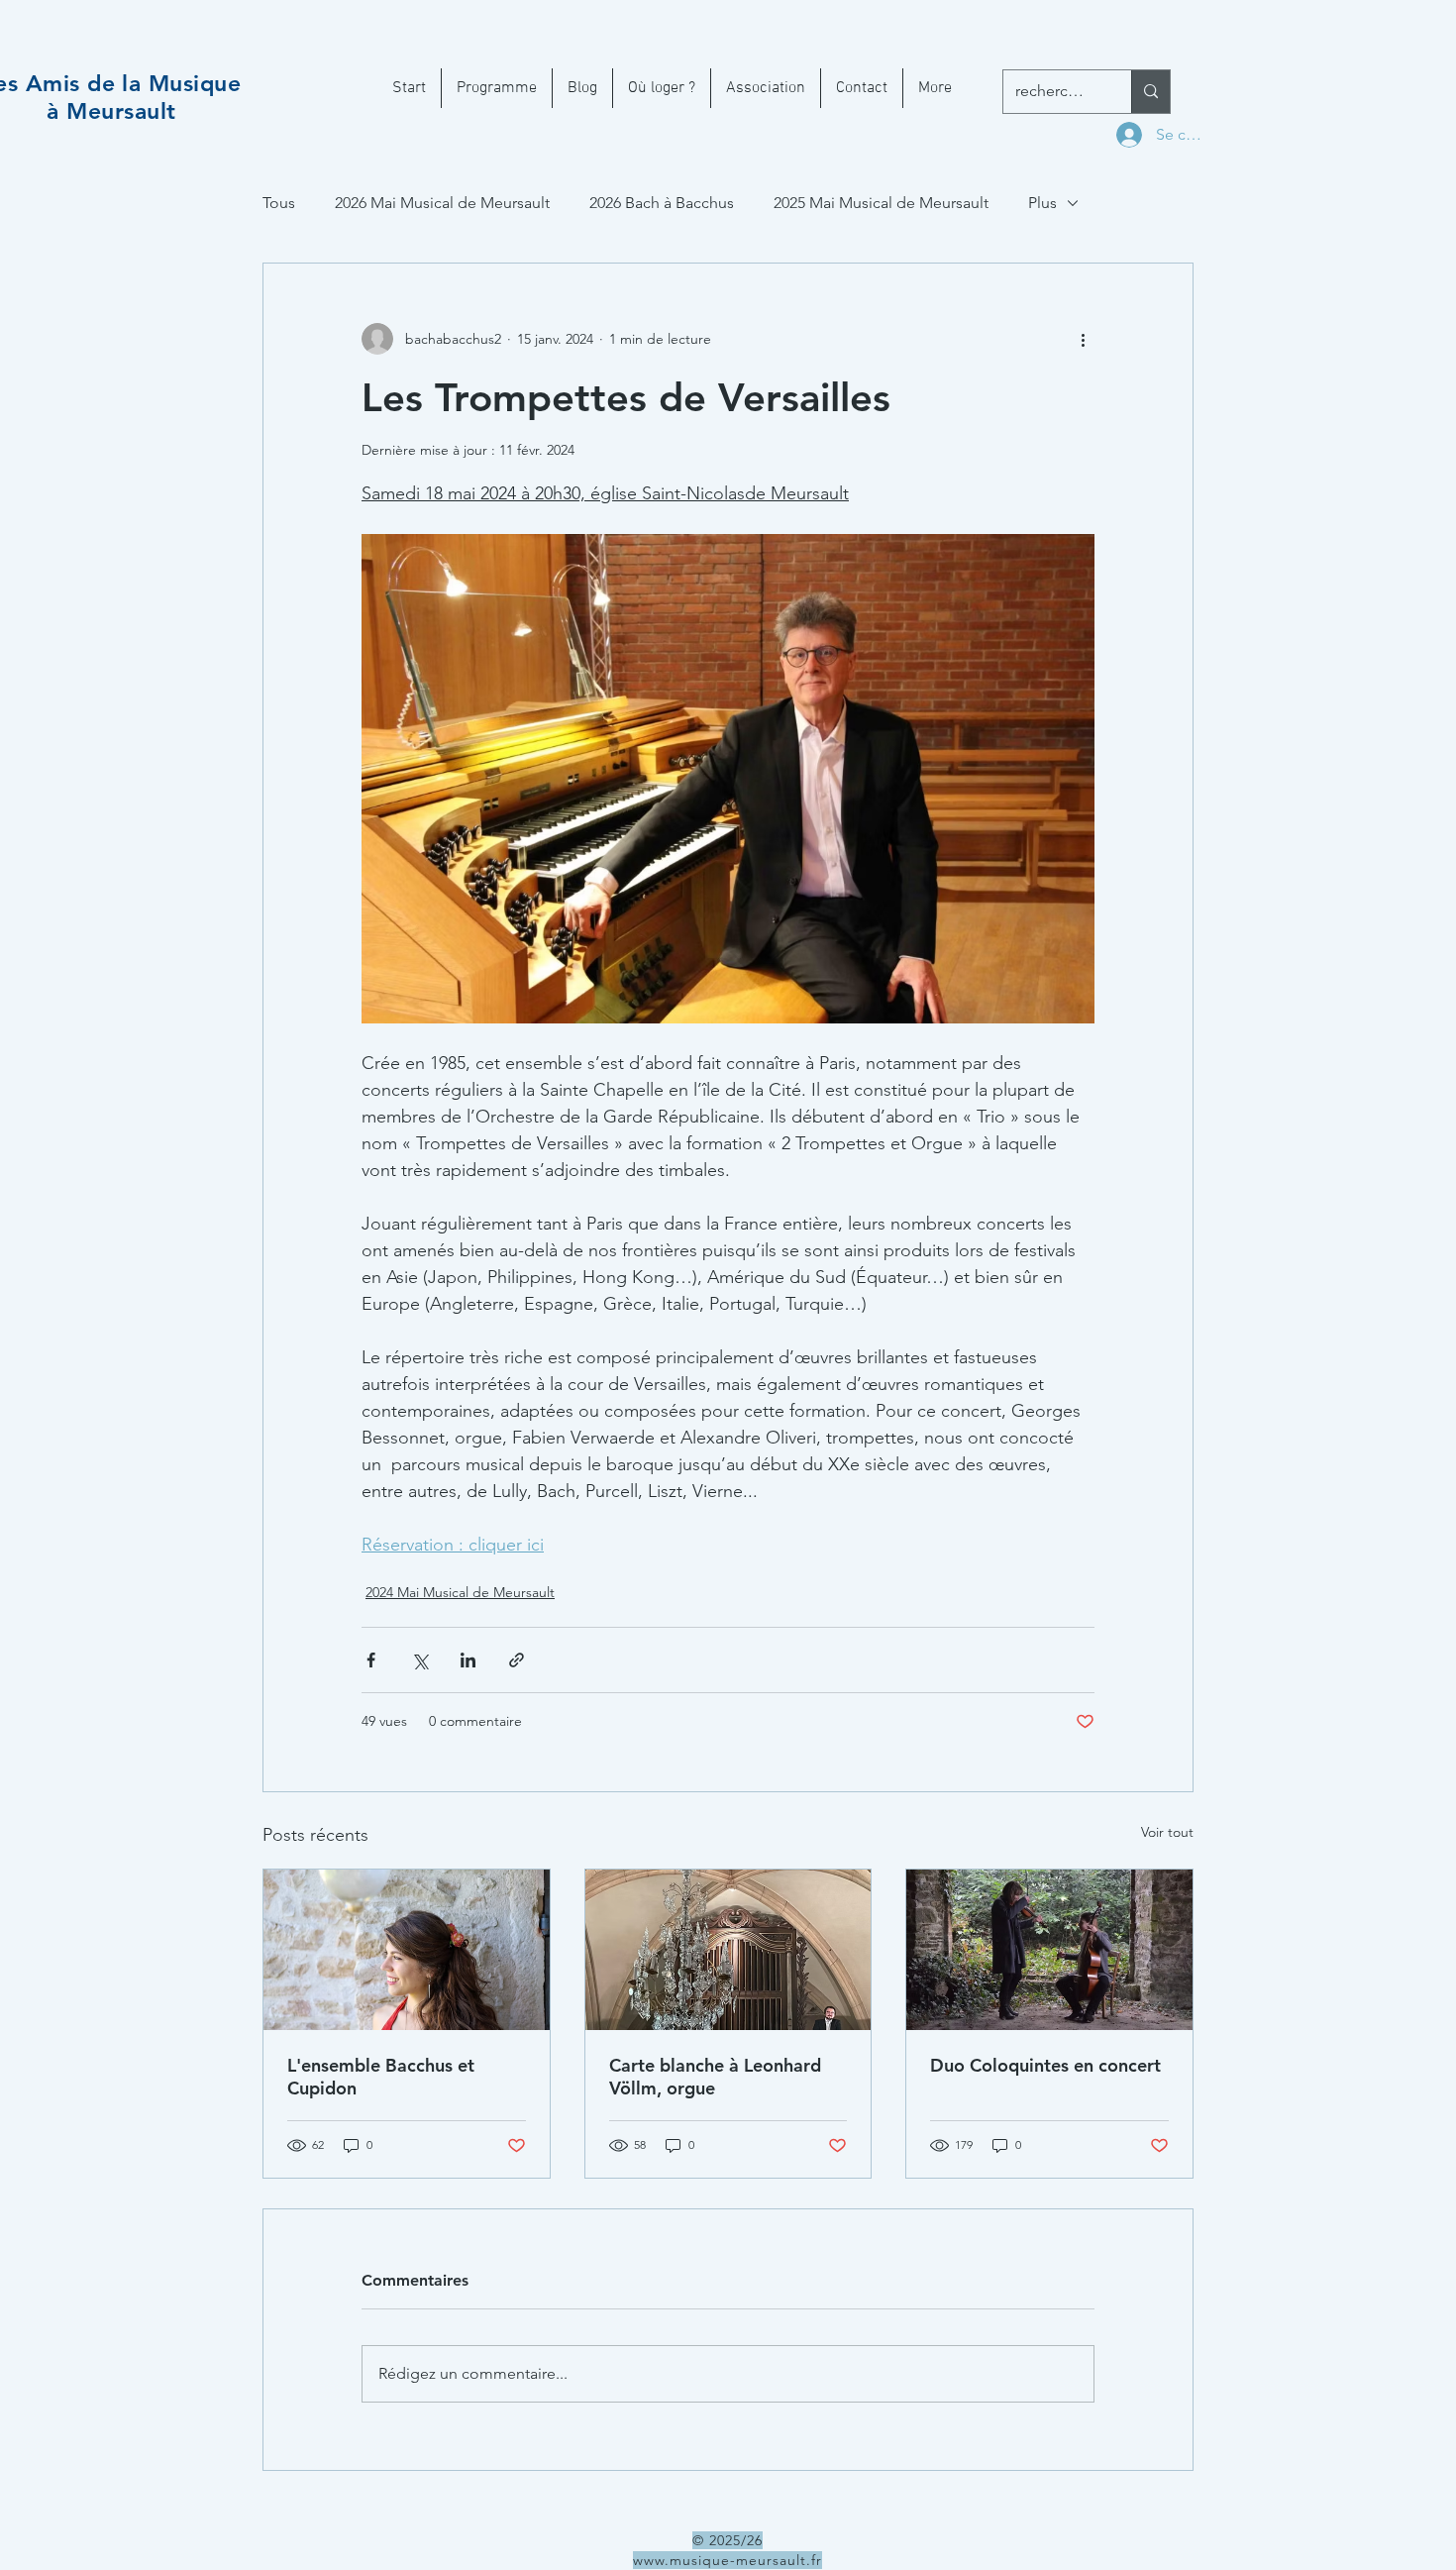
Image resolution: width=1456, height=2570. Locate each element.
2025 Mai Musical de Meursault (881, 203)
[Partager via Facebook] (371, 1660)
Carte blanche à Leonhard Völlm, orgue (715, 2077)
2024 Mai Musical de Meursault (460, 1592)
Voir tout (1167, 1832)
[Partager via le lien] (517, 1660)
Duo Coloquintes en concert (1045, 2065)
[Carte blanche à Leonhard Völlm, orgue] (728, 1950)
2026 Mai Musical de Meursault (442, 203)
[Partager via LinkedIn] (468, 1660)
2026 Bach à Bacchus (662, 203)
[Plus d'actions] (1083, 339)
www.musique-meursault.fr (728, 2560)
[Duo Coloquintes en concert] (1049, 1950)
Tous (279, 203)
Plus (1042, 203)
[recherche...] (1150, 92)
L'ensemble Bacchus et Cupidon (381, 2077)
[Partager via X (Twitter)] (419, 1660)
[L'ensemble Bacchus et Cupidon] (407, 1950)
